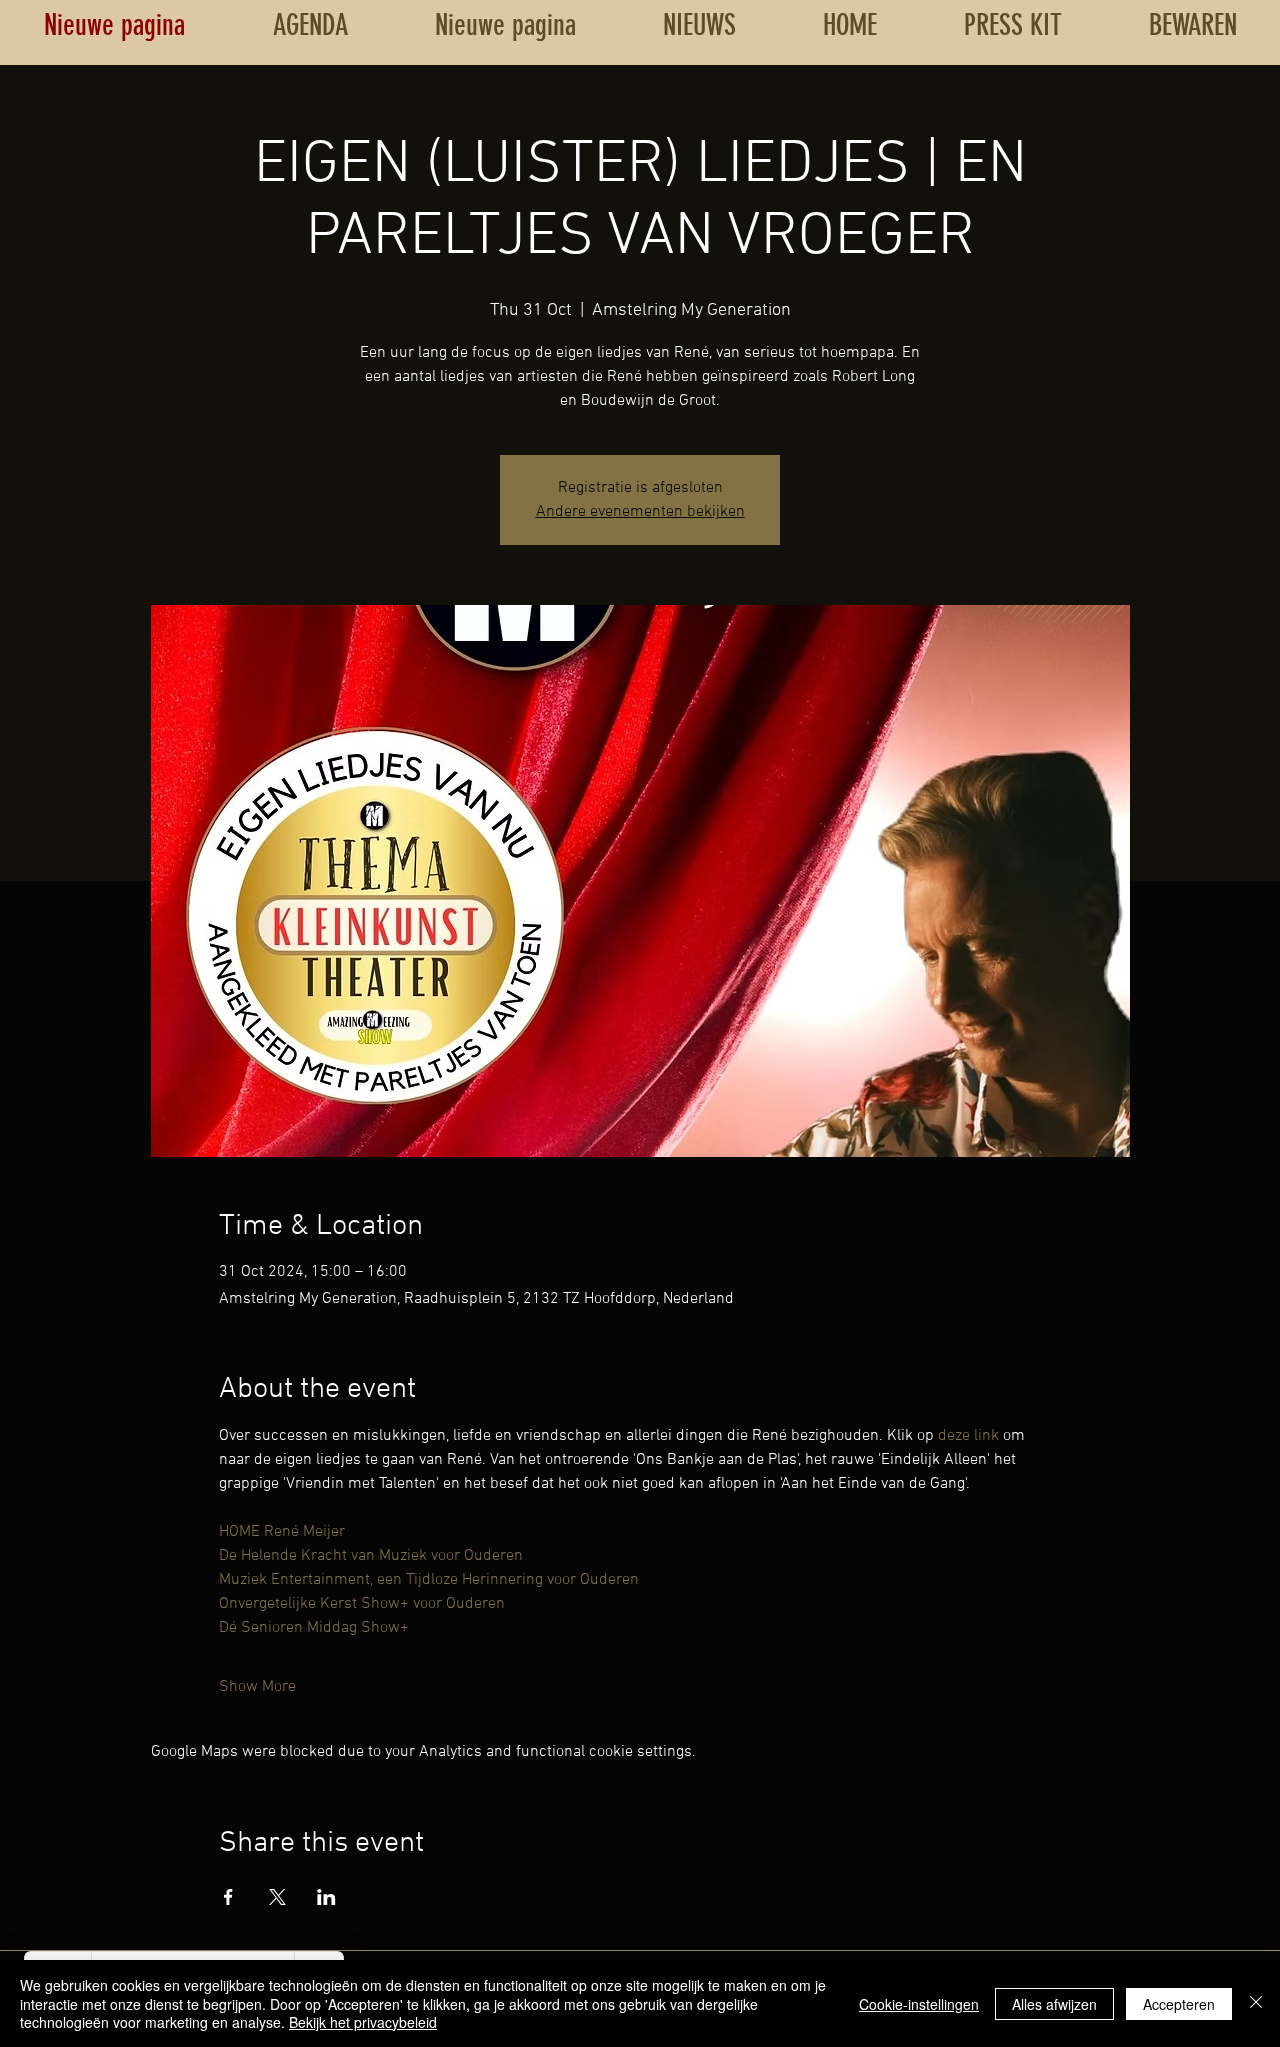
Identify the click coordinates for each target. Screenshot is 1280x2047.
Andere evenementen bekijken (640, 512)
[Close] (1256, 2003)
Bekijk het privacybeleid (363, 2022)
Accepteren (1179, 2004)
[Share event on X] (277, 1897)
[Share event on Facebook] (228, 1897)
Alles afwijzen (1054, 2004)
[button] (1192, 25)
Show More (257, 1687)
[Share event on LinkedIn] (326, 1897)
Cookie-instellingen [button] (919, 2004)
